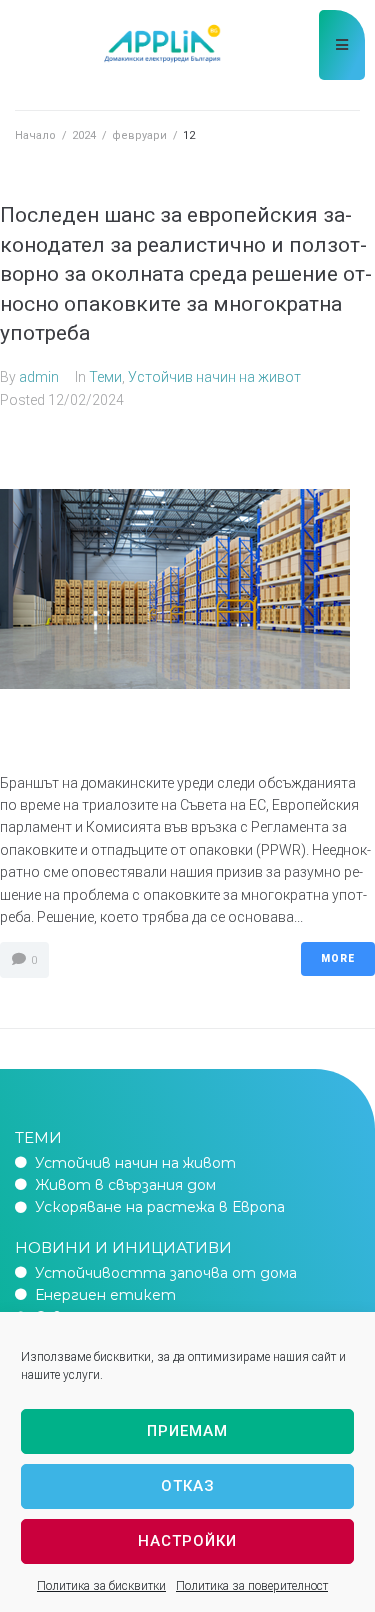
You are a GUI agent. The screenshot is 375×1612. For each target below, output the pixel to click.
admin (39, 377)
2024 (84, 135)
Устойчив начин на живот (214, 377)
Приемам (187, 1431)
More (338, 958)
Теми (105, 377)
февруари (139, 135)
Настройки (187, 1541)
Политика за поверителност (252, 1586)
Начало (35, 135)
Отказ (188, 1486)
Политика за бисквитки (101, 1586)
